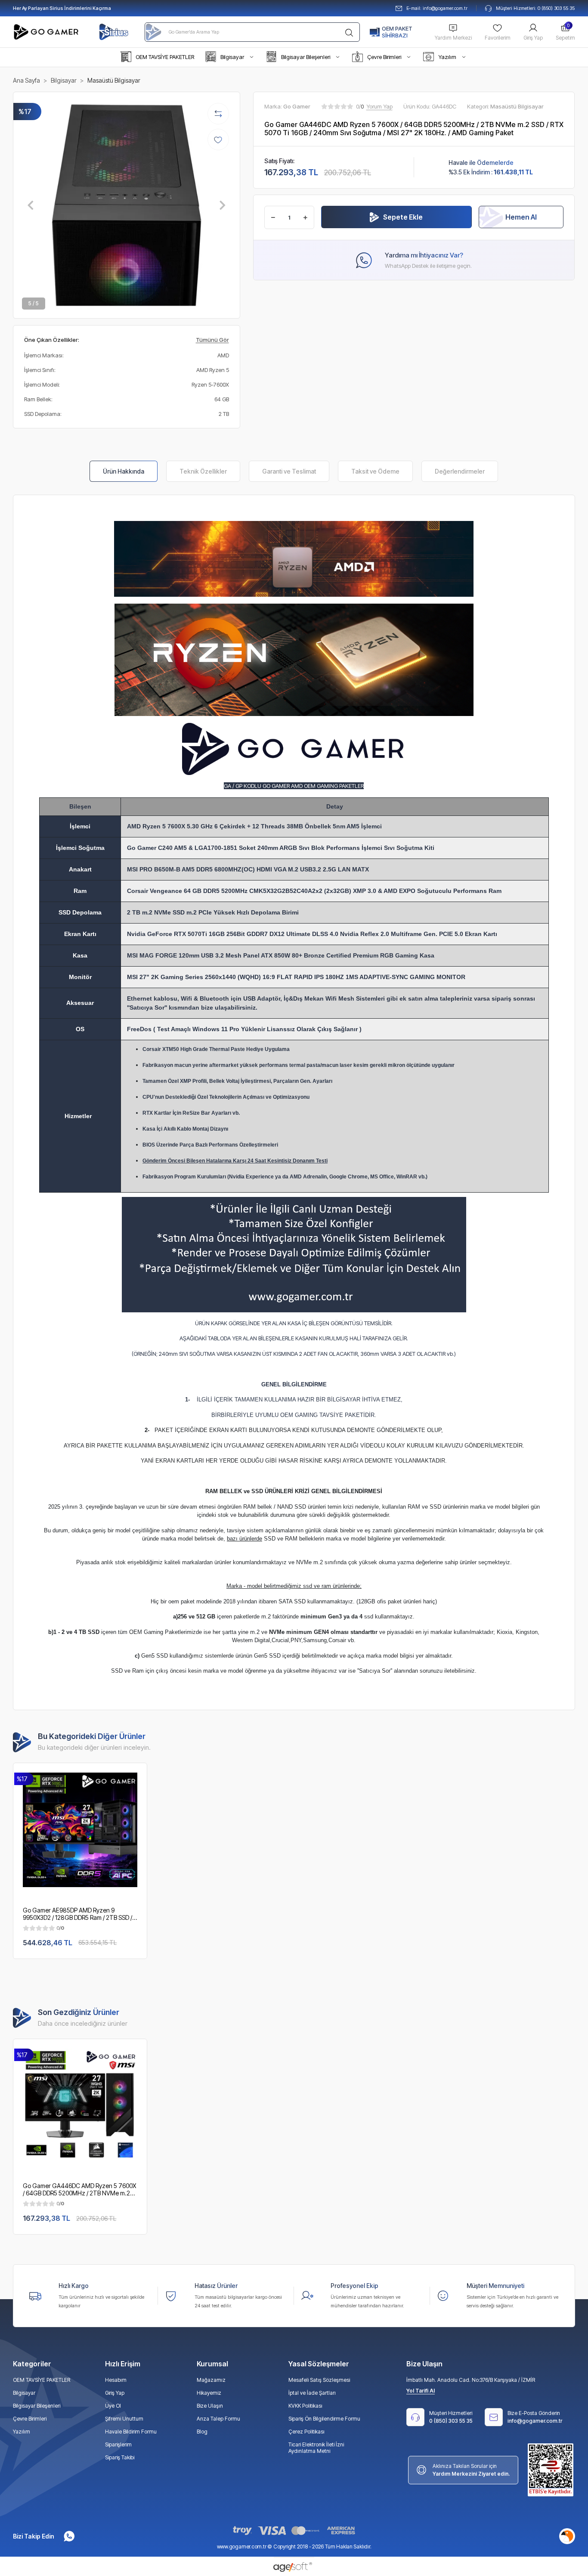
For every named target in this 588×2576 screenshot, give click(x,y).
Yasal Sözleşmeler (319, 2364)
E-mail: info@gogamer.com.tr (437, 8)
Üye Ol (113, 2406)
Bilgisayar (24, 2393)
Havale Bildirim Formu (131, 2432)
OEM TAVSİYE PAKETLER (42, 2380)
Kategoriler (32, 2364)
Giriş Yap (533, 38)
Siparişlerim (118, 2444)
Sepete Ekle (403, 217)
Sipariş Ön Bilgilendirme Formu (324, 2419)
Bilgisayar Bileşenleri (37, 2406)
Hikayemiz (209, 2393)
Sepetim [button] (565, 32)
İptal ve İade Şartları (312, 2393)
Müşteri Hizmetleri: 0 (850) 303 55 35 (535, 8)
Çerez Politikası (306, 2432)
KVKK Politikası (305, 2406)
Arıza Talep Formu (218, 2419)
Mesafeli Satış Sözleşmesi (319, 2380)
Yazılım (22, 2432)
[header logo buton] (47, 32)
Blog (202, 2432)
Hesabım (116, 2380)
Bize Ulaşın (210, 2406)
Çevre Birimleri (30, 2419)
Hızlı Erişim (123, 2364)
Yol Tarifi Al (421, 2391)
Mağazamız (211, 2380)
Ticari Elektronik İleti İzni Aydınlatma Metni (316, 2448)
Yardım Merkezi (453, 38)
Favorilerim (498, 38)
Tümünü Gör (212, 340)
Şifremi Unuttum (124, 2419)
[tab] (124, 471)
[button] (157, 57)
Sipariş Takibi (120, 2457)
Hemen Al (521, 217)
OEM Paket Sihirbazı (397, 32)
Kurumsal (212, 2364)
